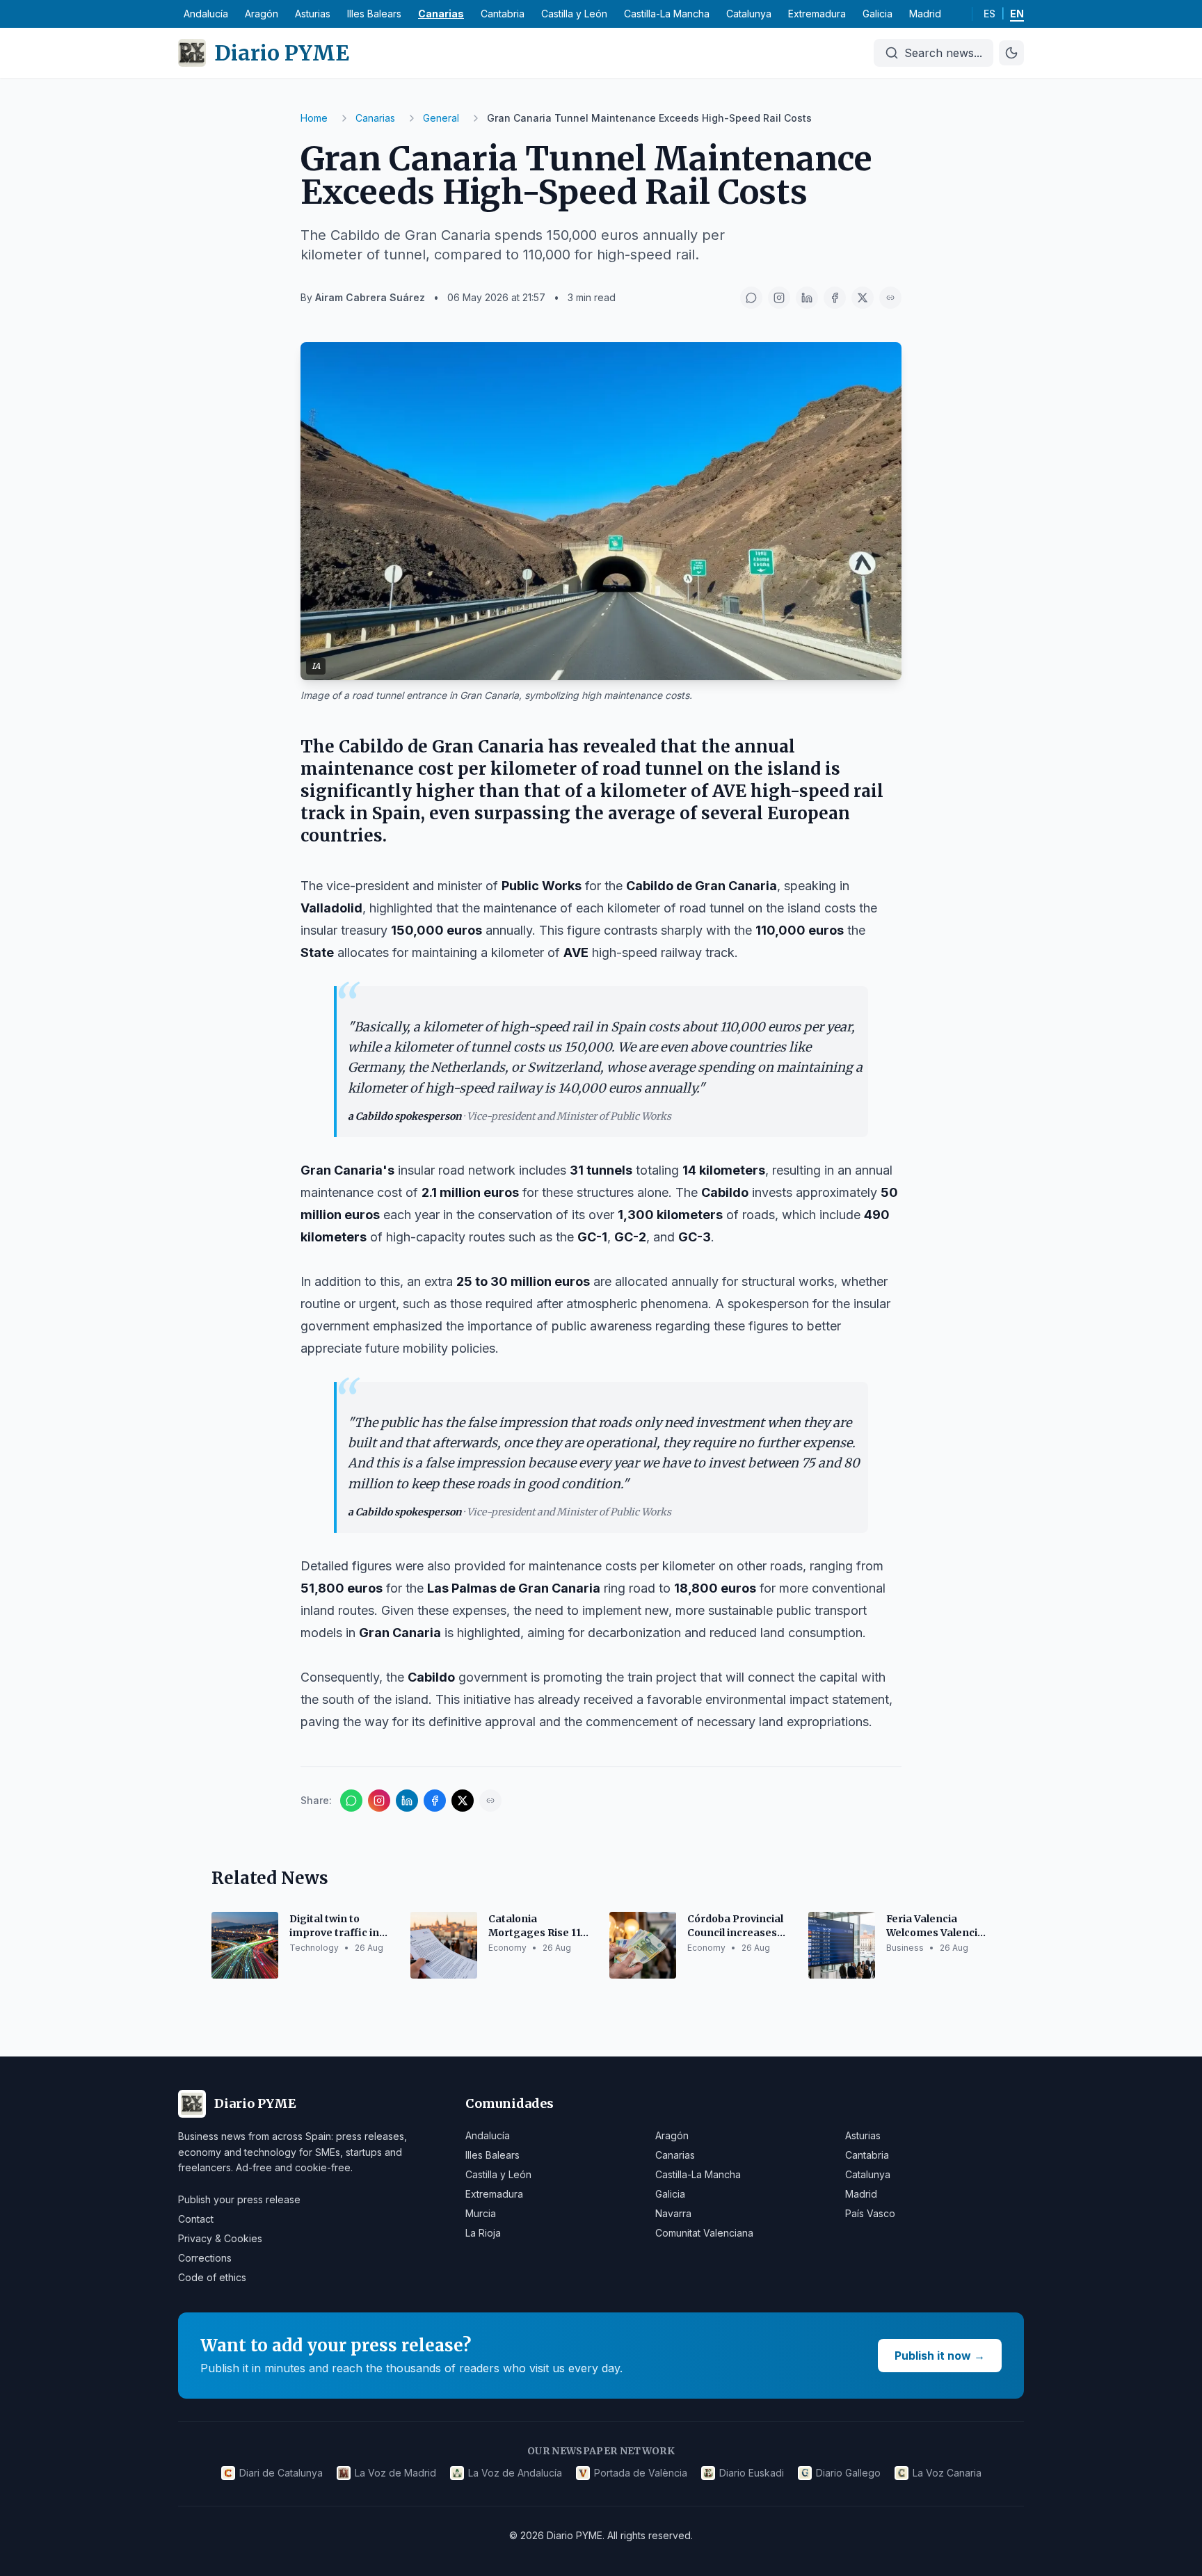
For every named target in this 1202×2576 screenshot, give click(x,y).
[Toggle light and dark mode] (1011, 53)
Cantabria (503, 14)
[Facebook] (835, 298)
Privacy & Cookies (220, 2238)
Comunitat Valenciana (704, 2233)
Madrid (925, 14)
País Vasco (870, 2213)
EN (1017, 14)
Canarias (441, 14)
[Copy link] (890, 298)
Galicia (878, 14)
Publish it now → (940, 2356)
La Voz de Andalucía (515, 2473)
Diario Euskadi (752, 2473)
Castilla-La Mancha (667, 14)
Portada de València (641, 2473)
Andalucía (206, 14)
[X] (863, 298)
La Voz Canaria (947, 2473)
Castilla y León (574, 14)
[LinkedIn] (807, 298)
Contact (196, 2219)
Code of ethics (212, 2277)
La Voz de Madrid (395, 2473)
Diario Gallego (848, 2473)
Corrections (205, 2258)
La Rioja (483, 2233)
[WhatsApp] (751, 298)
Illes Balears (374, 14)
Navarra (673, 2213)
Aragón (262, 14)
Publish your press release (239, 2199)
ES (989, 14)
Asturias (313, 14)
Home (314, 118)
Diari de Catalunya (281, 2473)
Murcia (481, 2213)
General (441, 118)
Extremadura (817, 14)
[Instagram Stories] (779, 298)
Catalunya (749, 14)
